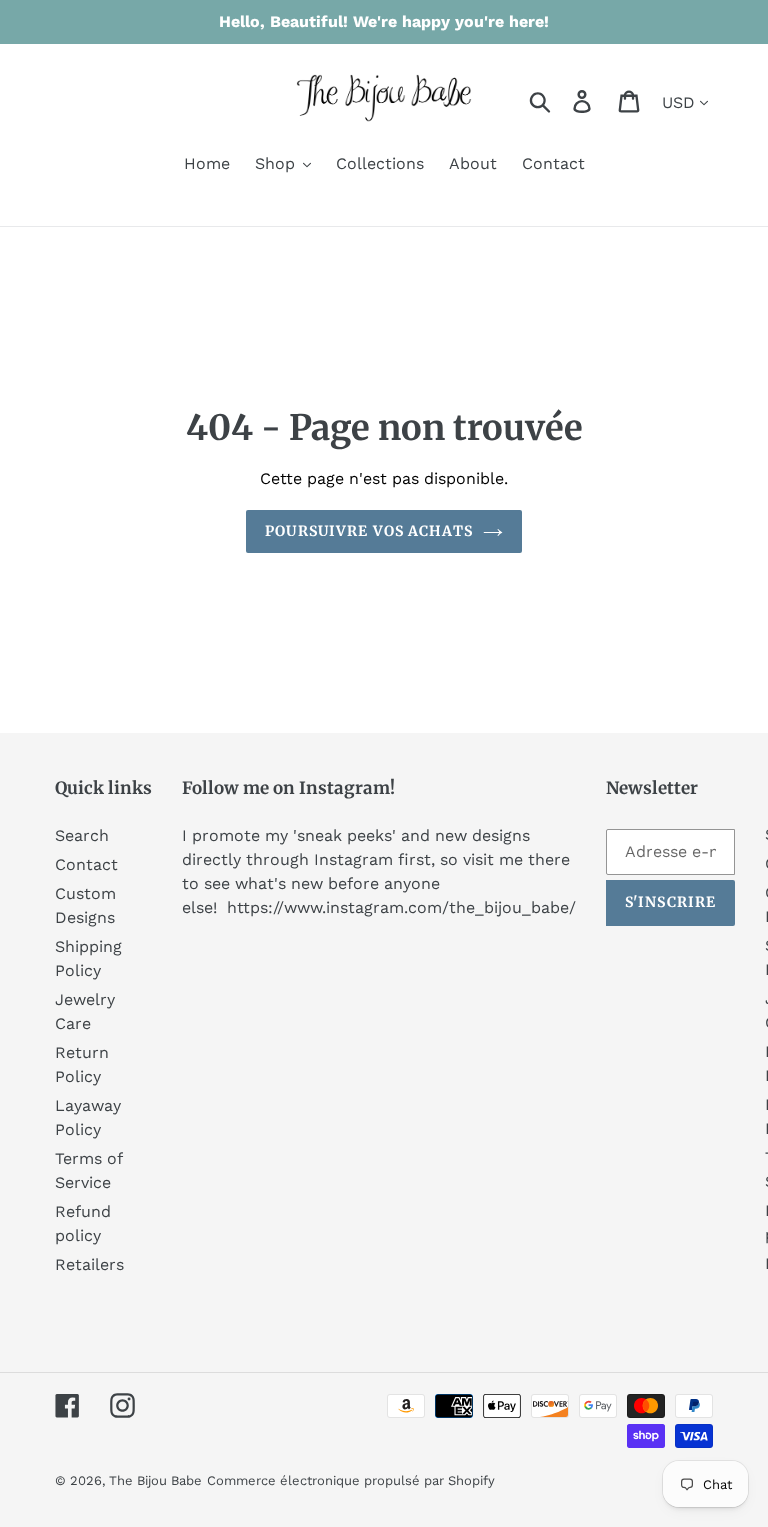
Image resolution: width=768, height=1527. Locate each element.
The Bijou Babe (155, 1480)
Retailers (89, 1264)
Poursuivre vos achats (369, 531)
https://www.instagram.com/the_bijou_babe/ (401, 907)
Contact (86, 864)
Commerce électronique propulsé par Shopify (351, 1480)
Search (82, 835)
